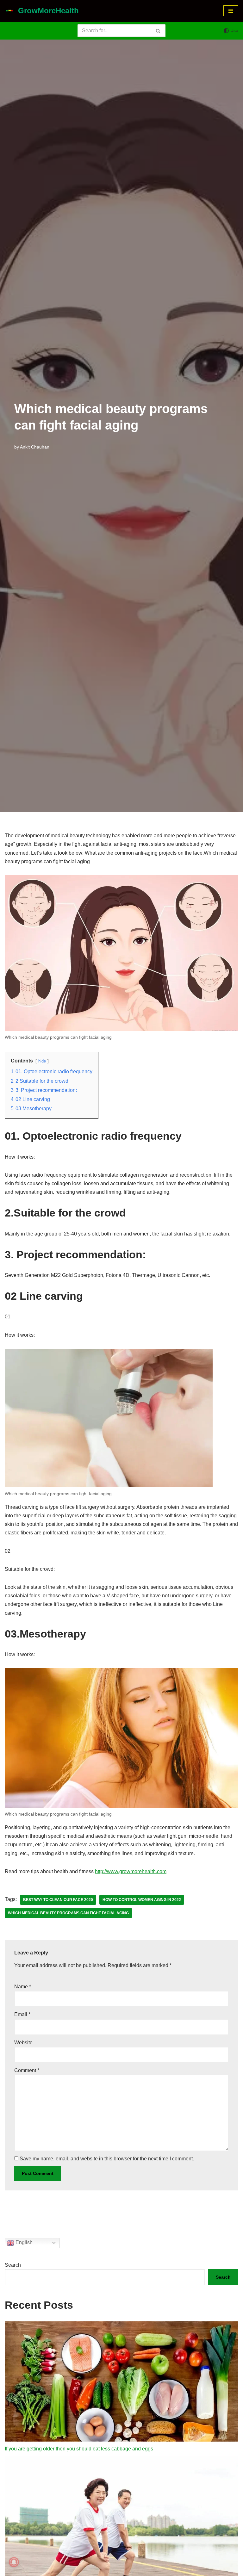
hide (42, 1061)
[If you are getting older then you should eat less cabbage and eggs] (121, 2383)
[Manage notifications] (14, 2562)
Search (13, 2265)
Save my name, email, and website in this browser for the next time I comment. (107, 2159)
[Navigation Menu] (231, 11)
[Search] (158, 31)
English (23, 2242)
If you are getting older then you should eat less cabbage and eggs (79, 2449)
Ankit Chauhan (35, 447)
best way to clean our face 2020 (58, 1900)
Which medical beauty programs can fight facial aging (68, 1913)
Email (22, 2014)
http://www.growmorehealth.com (131, 1871)
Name (23, 1987)
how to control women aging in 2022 (142, 1900)
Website (23, 2043)
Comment (27, 2070)
